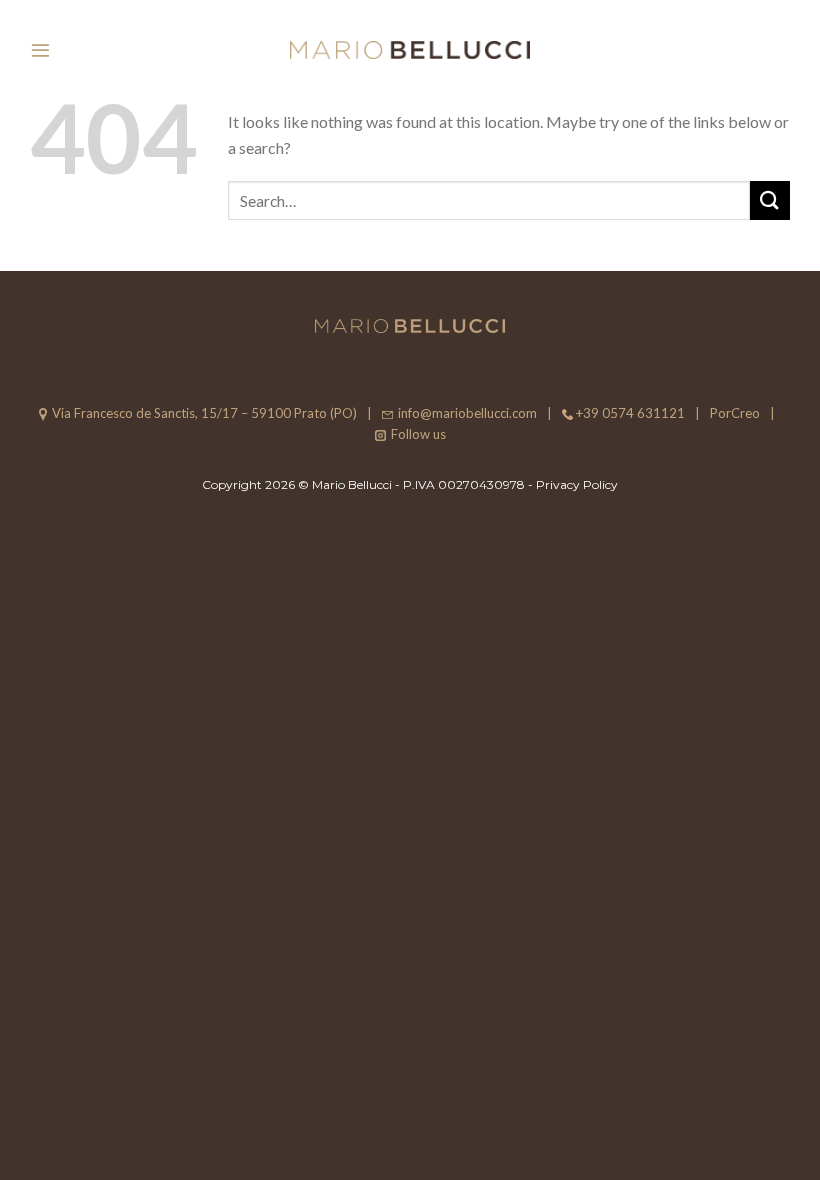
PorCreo (735, 413)
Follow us (418, 434)
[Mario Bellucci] (410, 50)
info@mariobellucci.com (467, 413)
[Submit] (770, 200)
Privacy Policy (577, 484)
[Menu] (40, 49)
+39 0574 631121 (630, 413)
